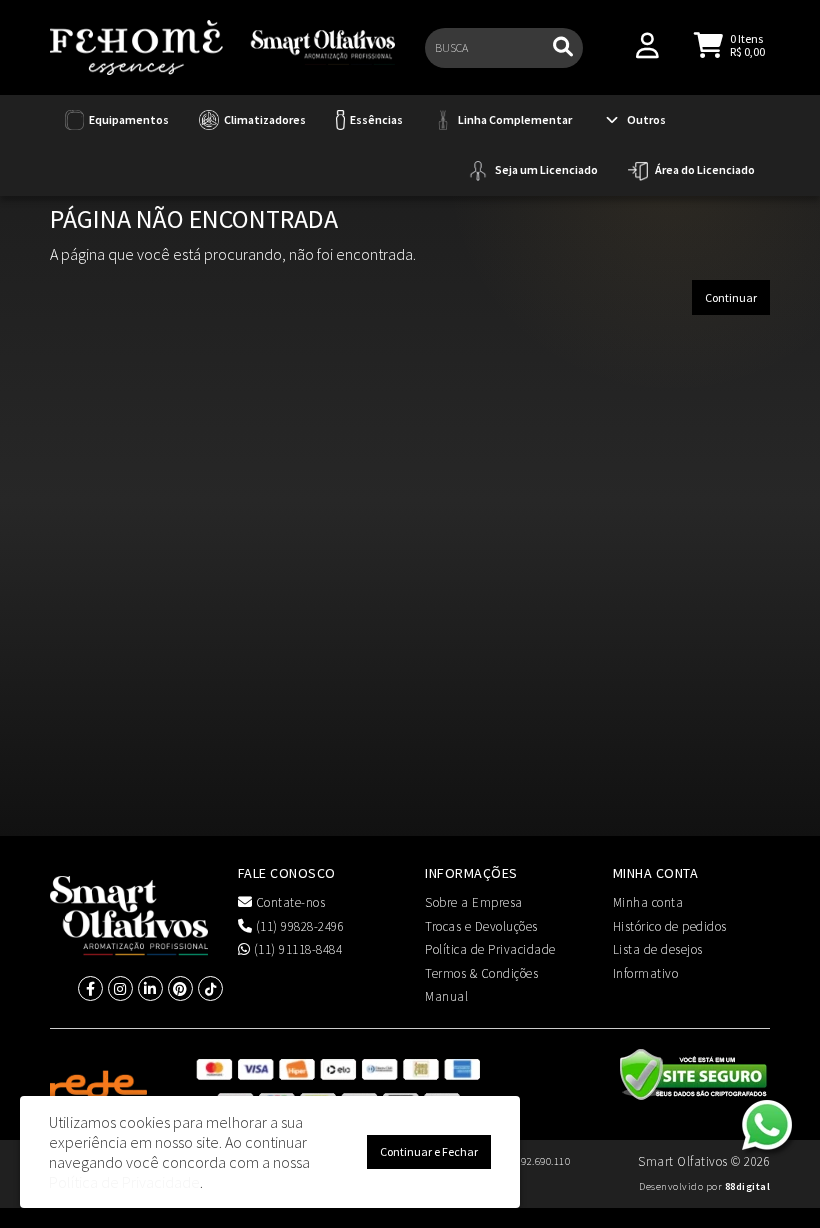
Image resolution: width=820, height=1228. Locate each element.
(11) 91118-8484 (296, 949)
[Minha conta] (647, 43)
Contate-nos (288, 902)
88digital (748, 1186)
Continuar (731, 297)
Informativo (646, 973)
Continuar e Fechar (429, 1151)
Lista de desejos (658, 949)
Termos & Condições (481, 973)
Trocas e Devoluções (481, 926)
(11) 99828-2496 (298, 926)
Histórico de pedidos (670, 926)
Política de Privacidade (490, 949)
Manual (446, 996)
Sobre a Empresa (474, 902)
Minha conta (648, 902)
